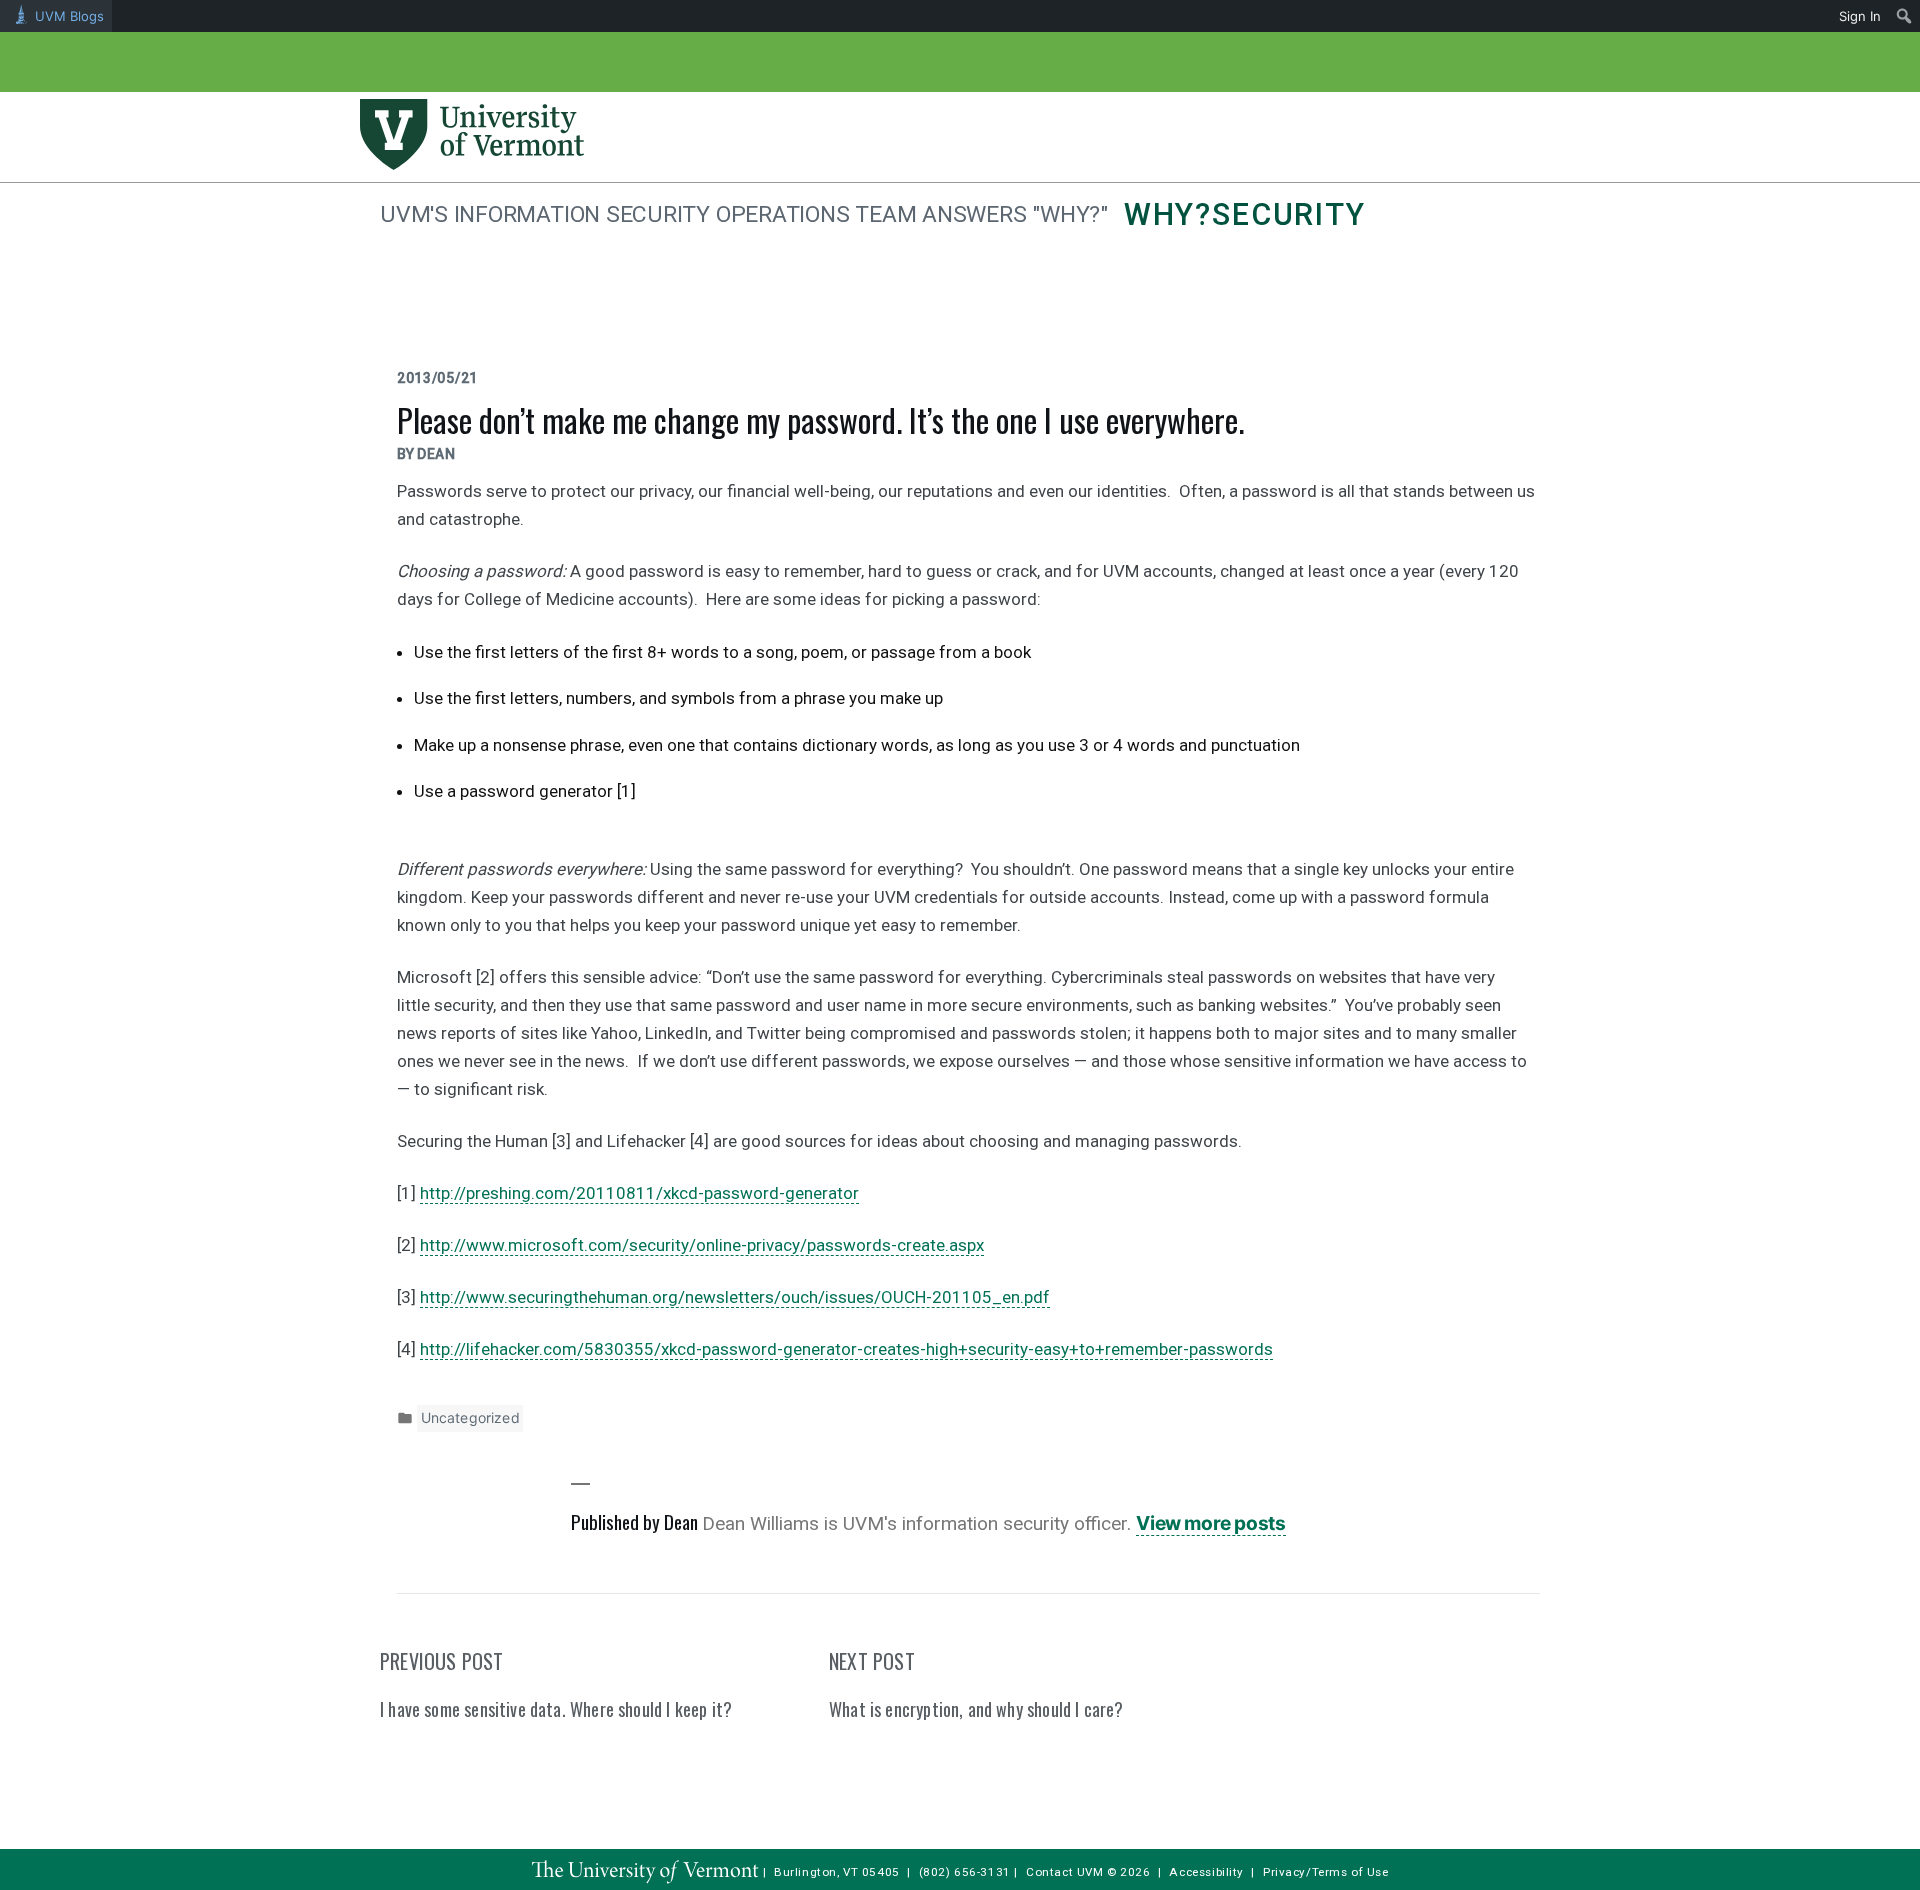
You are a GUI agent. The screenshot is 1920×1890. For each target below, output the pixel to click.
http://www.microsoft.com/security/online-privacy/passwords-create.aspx (702, 1245)
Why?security (1245, 214)
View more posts (1210, 1523)
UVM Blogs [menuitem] (69, 16)
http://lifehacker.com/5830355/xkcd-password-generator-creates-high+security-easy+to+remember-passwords (846, 1349)
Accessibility (1206, 1872)
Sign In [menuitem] (1860, 16)
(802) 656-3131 (965, 1872)
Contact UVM (1064, 1872)
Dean (436, 454)
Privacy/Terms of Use (1326, 1872)
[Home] (472, 164)
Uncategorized (470, 1417)
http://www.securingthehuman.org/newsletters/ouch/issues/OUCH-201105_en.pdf (735, 1297)
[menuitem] (1904, 16)
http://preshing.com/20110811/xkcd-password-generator (639, 1193)
